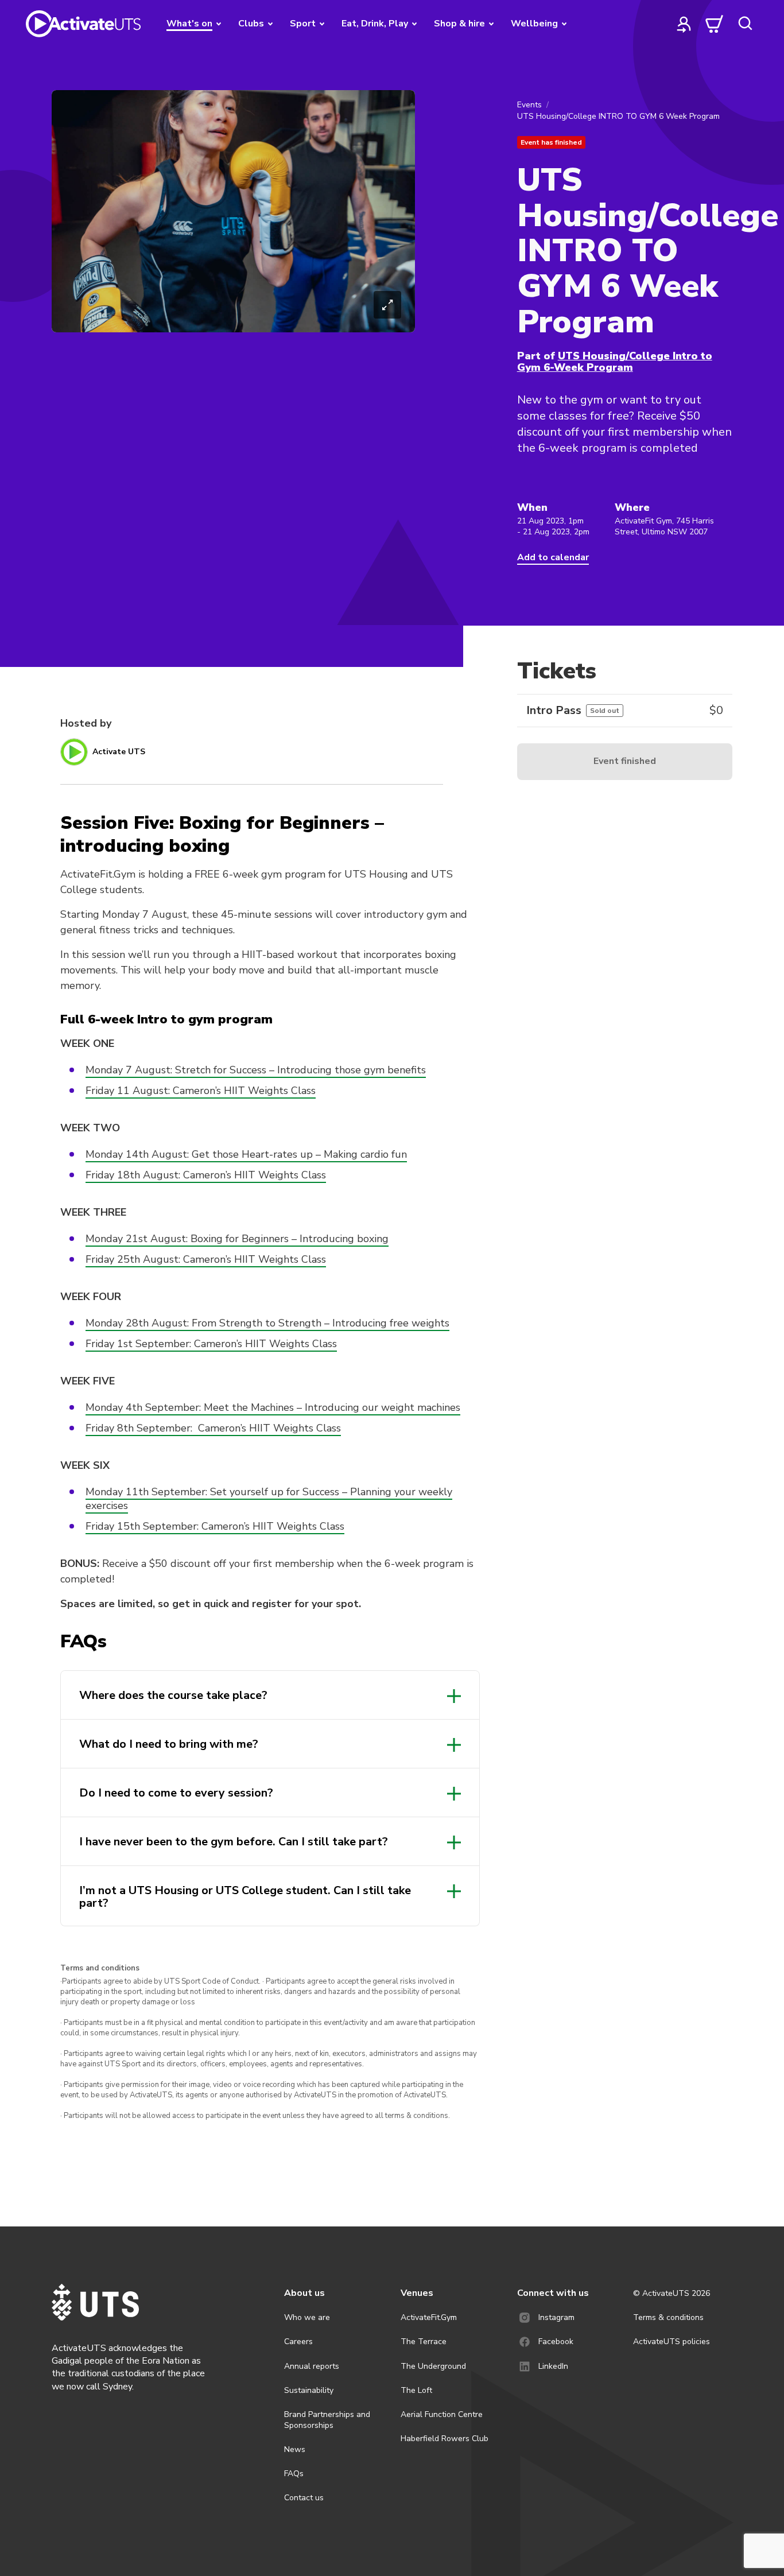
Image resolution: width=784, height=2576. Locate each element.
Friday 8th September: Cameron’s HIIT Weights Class (213, 1428)
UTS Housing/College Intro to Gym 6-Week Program (615, 362)
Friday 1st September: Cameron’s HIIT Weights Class (211, 1344)
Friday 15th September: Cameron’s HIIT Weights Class (215, 1526)
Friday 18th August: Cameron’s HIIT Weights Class (206, 1175)
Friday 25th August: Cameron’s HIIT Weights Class (206, 1259)
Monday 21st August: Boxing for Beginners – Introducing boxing (237, 1239)
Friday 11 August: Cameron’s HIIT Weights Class (201, 1091)
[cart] (715, 24)
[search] (745, 24)
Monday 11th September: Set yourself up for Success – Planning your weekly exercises (269, 1499)
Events (529, 105)
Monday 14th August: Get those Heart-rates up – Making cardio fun (246, 1154)
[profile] (684, 24)
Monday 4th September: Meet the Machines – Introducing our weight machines (273, 1407)
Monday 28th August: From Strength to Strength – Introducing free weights (267, 1323)
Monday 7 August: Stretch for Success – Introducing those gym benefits (256, 1070)
